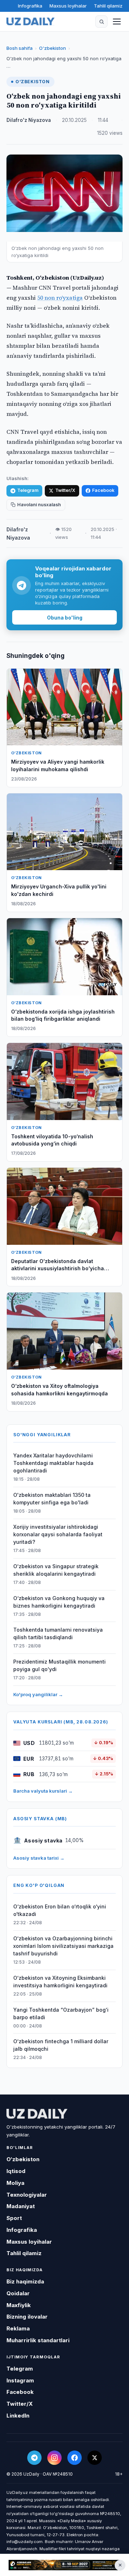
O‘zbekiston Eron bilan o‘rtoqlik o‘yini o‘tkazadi (60, 1910)
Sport (14, 2218)
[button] (101, 22)
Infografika (30, 6)
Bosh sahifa (20, 48)
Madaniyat (21, 2206)
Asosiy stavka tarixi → (39, 1858)
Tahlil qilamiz (108, 6)
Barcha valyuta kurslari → (43, 1791)
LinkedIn (18, 2416)
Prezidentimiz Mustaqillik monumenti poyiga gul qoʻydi (59, 1665)
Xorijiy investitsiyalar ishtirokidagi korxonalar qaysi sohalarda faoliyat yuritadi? (58, 1534)
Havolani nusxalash (39, 505)
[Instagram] (54, 2458)
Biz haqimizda (25, 2281)
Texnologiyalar (27, 2195)
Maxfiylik (19, 2305)
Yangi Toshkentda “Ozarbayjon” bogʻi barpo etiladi (61, 2013)
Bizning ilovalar (27, 2317)
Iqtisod (16, 2171)
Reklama (18, 2328)
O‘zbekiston (52, 48)
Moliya (15, 2183)
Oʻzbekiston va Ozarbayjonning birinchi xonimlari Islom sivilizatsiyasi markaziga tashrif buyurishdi (63, 1946)
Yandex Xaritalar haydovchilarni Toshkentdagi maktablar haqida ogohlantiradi (53, 1463)
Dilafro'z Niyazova (29, 120)
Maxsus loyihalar (68, 6)
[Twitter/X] (95, 2458)
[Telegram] (34, 2458)
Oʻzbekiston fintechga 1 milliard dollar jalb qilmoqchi (61, 2045)
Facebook (103, 490)
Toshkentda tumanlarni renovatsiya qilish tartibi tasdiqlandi (58, 1633)
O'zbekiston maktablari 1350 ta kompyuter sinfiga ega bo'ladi (52, 1499)
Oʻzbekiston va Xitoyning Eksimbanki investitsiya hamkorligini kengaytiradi (60, 1982)
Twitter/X (65, 490)
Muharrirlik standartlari (38, 2340)
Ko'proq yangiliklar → (38, 1694)
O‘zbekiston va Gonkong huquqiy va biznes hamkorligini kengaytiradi (59, 1602)
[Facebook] (75, 2458)
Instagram (20, 2380)
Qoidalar (18, 2293)
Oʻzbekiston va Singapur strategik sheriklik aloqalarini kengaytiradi (56, 1570)
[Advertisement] (64, 2565)
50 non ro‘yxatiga (60, 298)
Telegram (28, 490)
